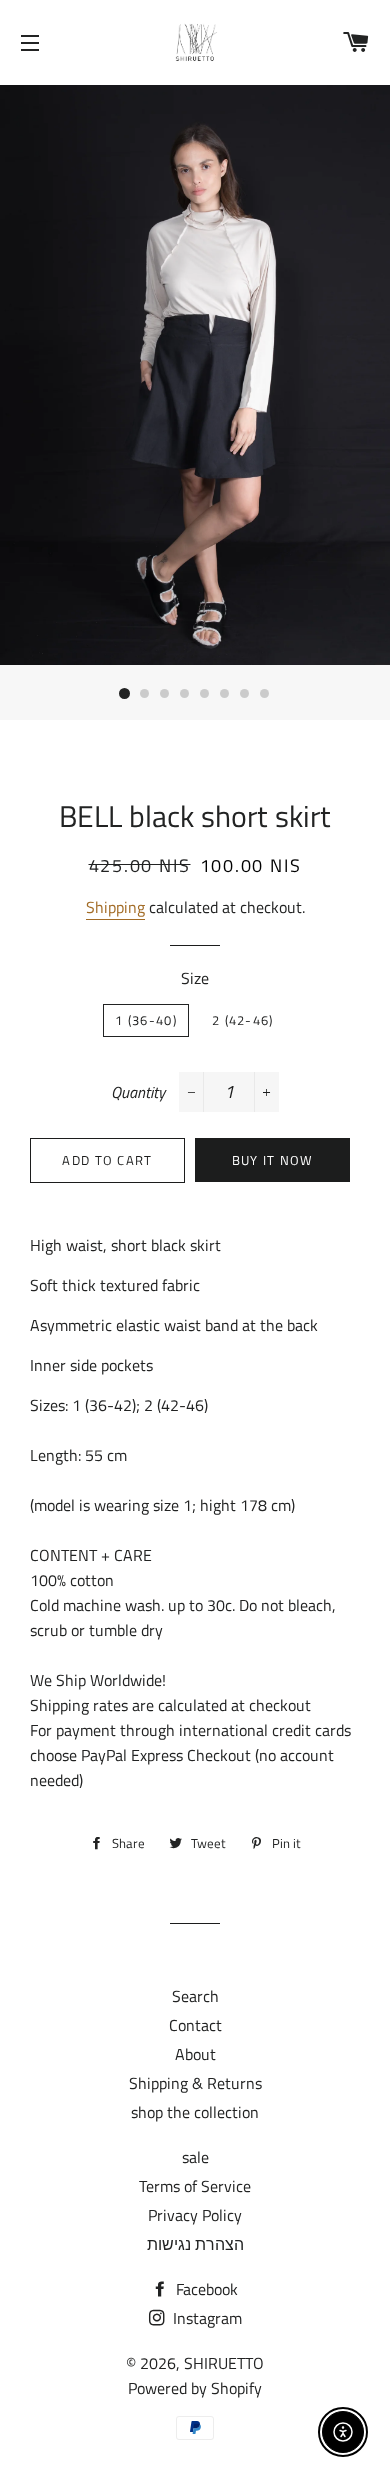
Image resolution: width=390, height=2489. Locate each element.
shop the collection (195, 2112)
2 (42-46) (243, 1020)
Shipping (115, 907)
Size (195, 978)
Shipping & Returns (195, 2083)
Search (195, 1996)
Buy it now (273, 1160)
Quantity (138, 1092)
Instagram (205, 2318)
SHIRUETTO (224, 2363)
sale (195, 2157)
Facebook (205, 2289)
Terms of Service (195, 2186)
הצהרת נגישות (195, 2244)
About (195, 2054)
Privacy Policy (195, 2215)
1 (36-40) (146, 1020)
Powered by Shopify (195, 2388)
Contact (195, 2025)
